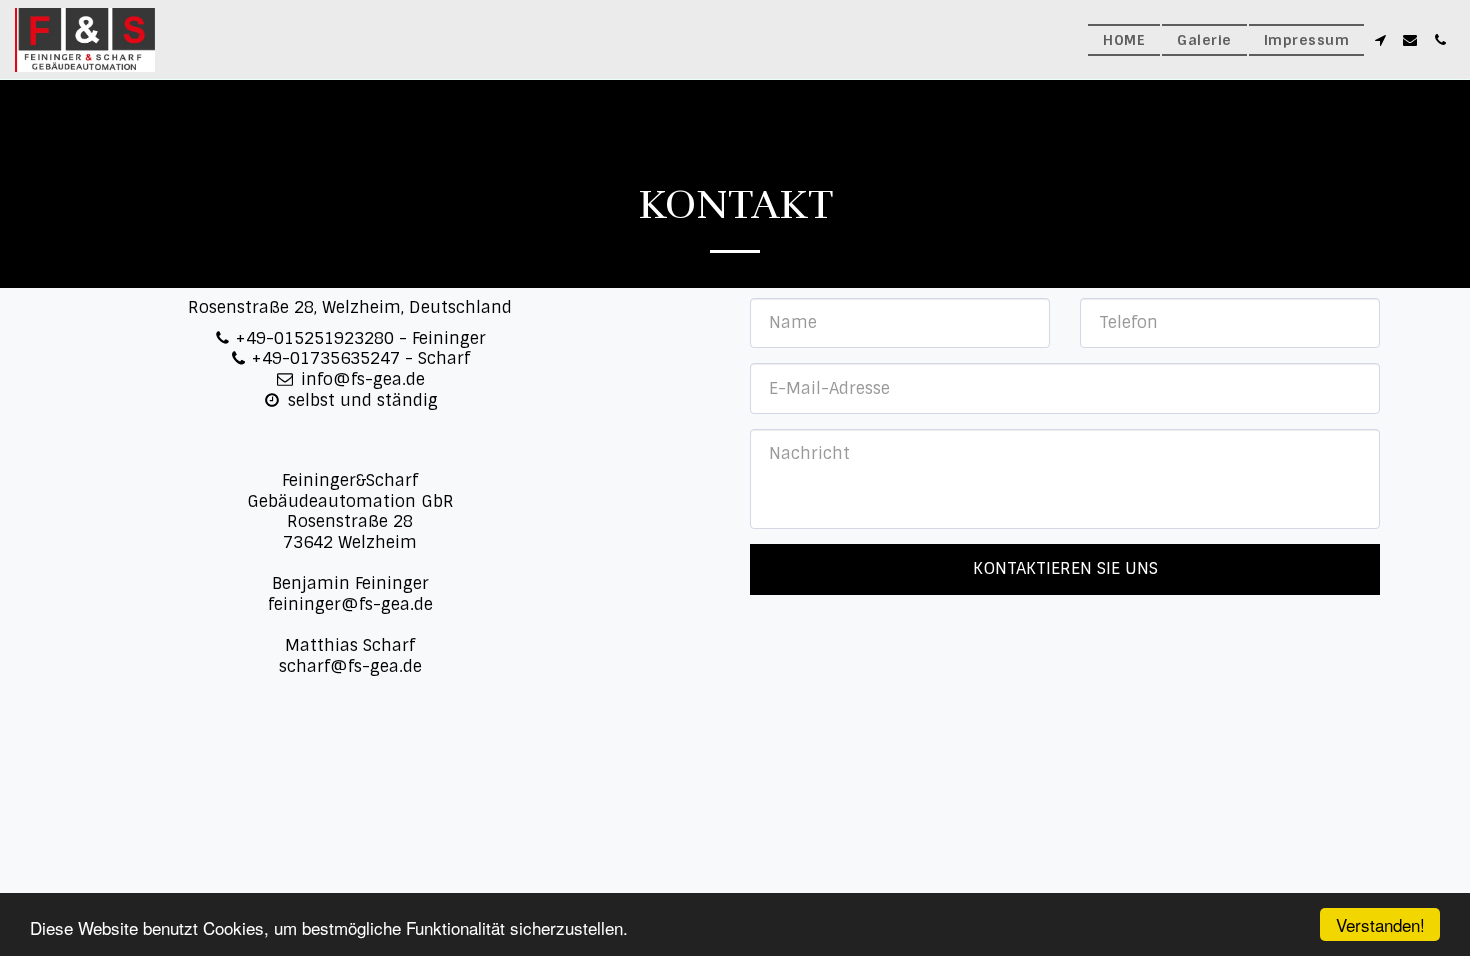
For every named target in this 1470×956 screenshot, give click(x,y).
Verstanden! (1380, 924)
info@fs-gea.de (363, 379)
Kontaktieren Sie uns (1065, 568)
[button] (1380, 40)
